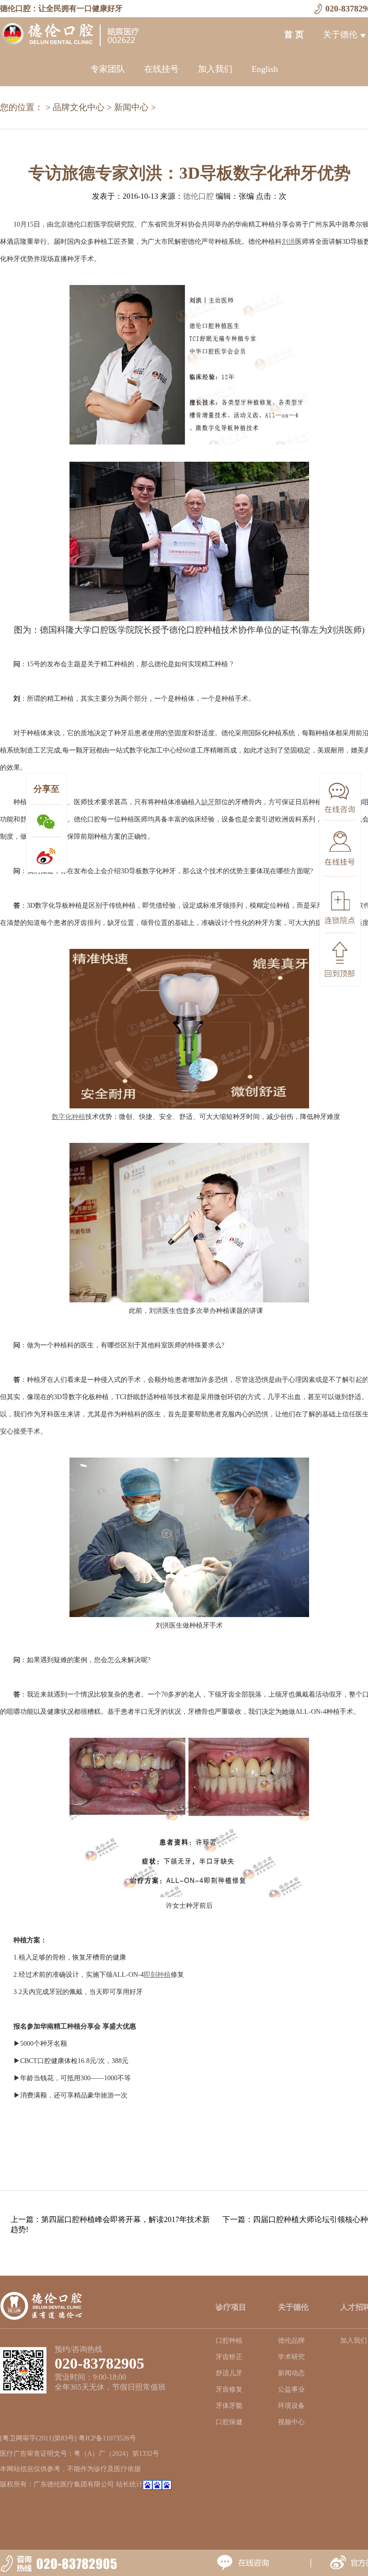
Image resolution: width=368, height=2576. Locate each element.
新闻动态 (291, 2373)
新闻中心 (131, 107)
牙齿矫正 (229, 2357)
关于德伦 (340, 34)
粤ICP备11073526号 (107, 2438)
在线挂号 (161, 69)
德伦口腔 (198, 196)
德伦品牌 (291, 2341)
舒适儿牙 (229, 2373)
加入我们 (215, 69)
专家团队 (108, 69)
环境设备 (291, 2406)
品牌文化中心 (79, 107)
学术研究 (291, 2357)
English (265, 69)
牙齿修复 (229, 2389)
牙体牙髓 (229, 2406)
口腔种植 (229, 2341)
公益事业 (291, 2389)
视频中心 (291, 2422)
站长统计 (129, 2484)
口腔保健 (229, 2422)
